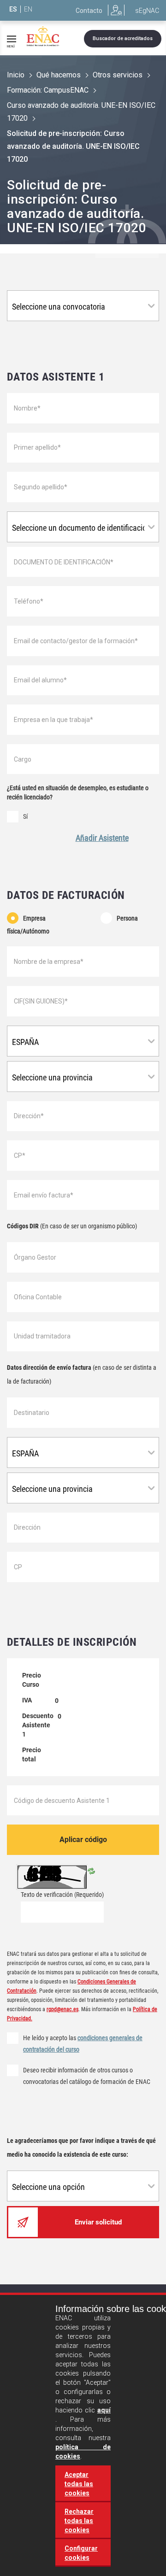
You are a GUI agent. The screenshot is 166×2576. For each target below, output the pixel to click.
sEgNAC (147, 11)
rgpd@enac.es (62, 2009)
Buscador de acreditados (123, 38)
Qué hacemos (59, 75)
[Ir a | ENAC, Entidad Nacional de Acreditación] (43, 36)
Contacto (89, 11)
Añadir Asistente (102, 838)
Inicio (16, 75)
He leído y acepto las (83, 2044)
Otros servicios (118, 75)
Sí (25, 816)
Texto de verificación (62, 1895)
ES (13, 9)
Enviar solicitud (98, 2222)
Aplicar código (83, 1840)
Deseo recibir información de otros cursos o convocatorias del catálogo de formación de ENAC (87, 2076)
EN (28, 9)
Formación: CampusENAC (48, 90)
